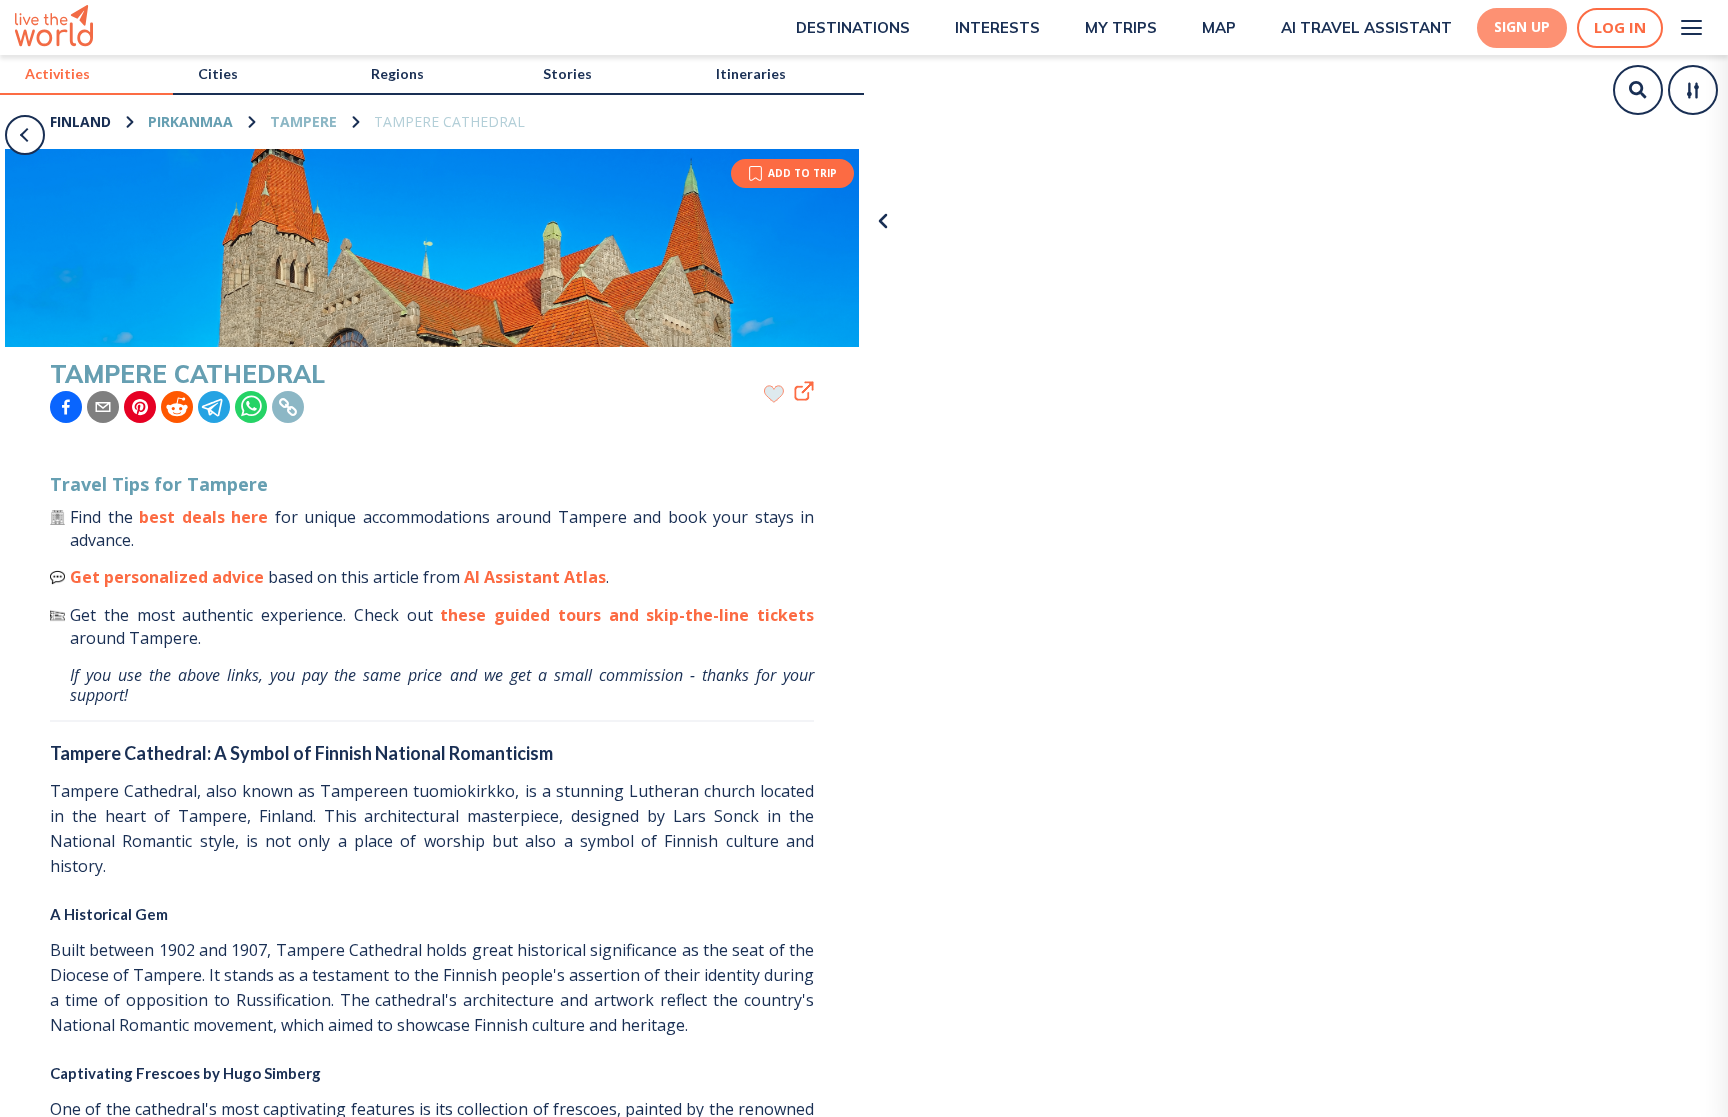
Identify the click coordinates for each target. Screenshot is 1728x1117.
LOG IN (1620, 27)
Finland (80, 121)
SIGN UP (1522, 27)
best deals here (203, 517)
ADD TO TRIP (802, 173)
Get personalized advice (167, 577)
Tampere (303, 121)
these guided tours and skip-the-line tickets (627, 615)
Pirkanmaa (190, 121)
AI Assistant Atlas (535, 577)
